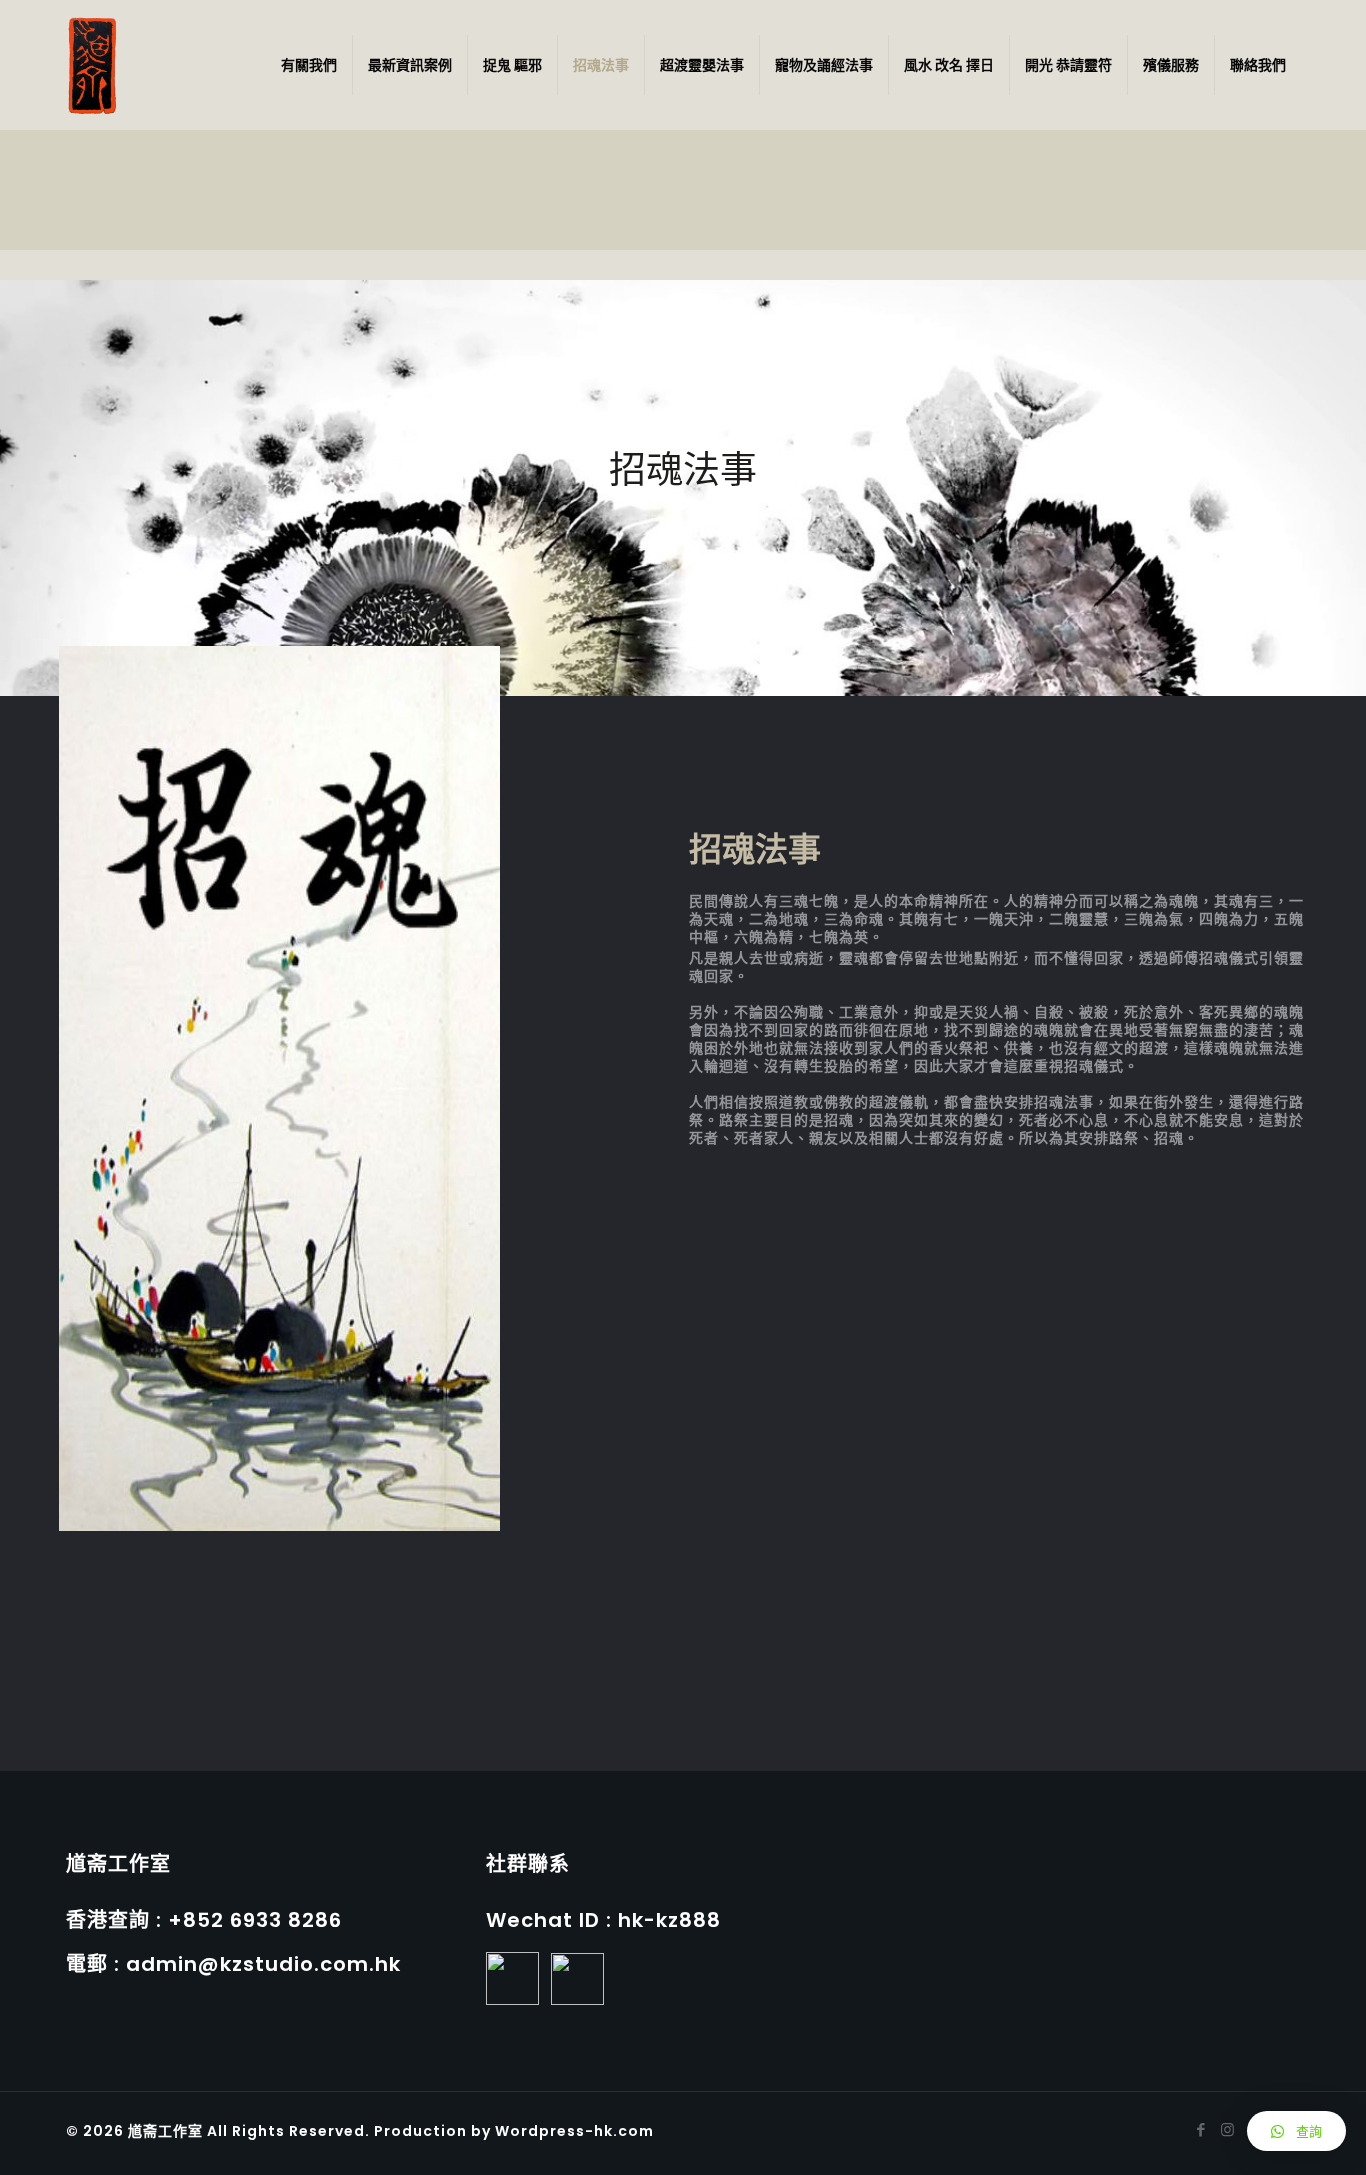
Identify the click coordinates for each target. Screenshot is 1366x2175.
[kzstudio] (92, 65)
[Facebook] (1200, 2129)
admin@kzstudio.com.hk (263, 1964)
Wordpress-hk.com (572, 2131)
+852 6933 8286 (255, 1920)
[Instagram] (1227, 2129)
